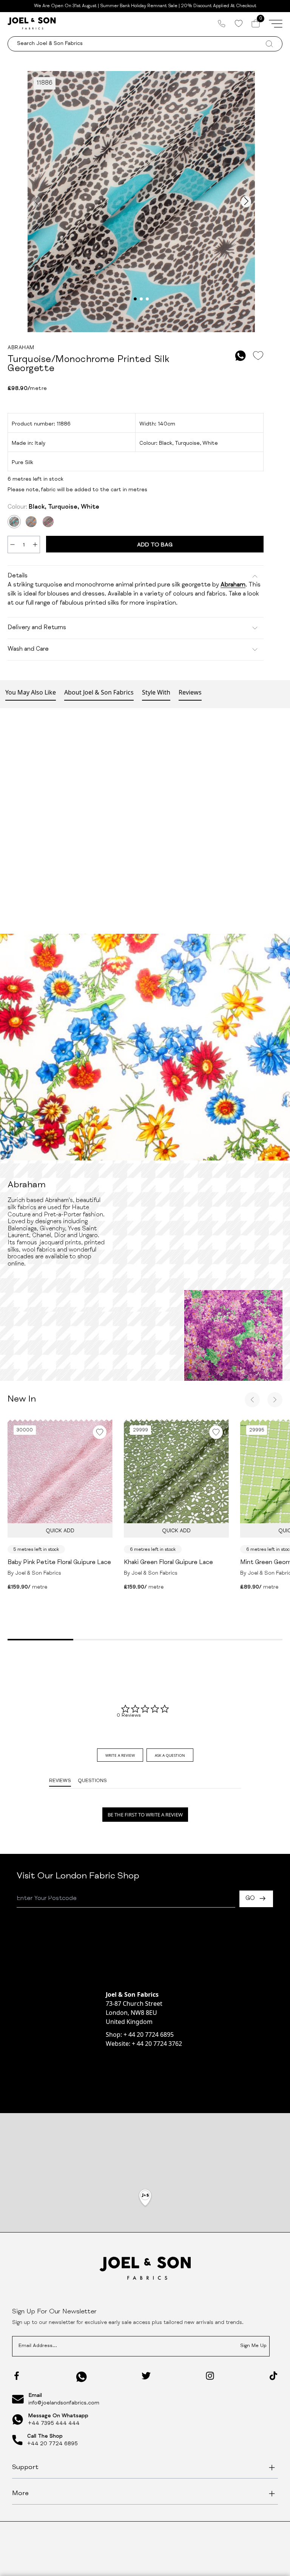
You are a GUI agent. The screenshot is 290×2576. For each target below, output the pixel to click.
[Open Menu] (276, 23)
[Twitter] (146, 2376)
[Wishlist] (238, 23)
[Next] (275, 1400)
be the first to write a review (145, 1815)
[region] (145, 2208)
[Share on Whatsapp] (241, 356)
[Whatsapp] (82, 2377)
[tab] (120, 1755)
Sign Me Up (253, 2346)
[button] (145, 2198)
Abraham (233, 585)
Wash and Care (28, 650)
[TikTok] (273, 2376)
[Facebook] (17, 2376)
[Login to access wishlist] (258, 356)
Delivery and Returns (37, 628)
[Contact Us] (222, 23)
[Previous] (252, 1400)
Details (18, 576)
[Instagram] (210, 2376)
